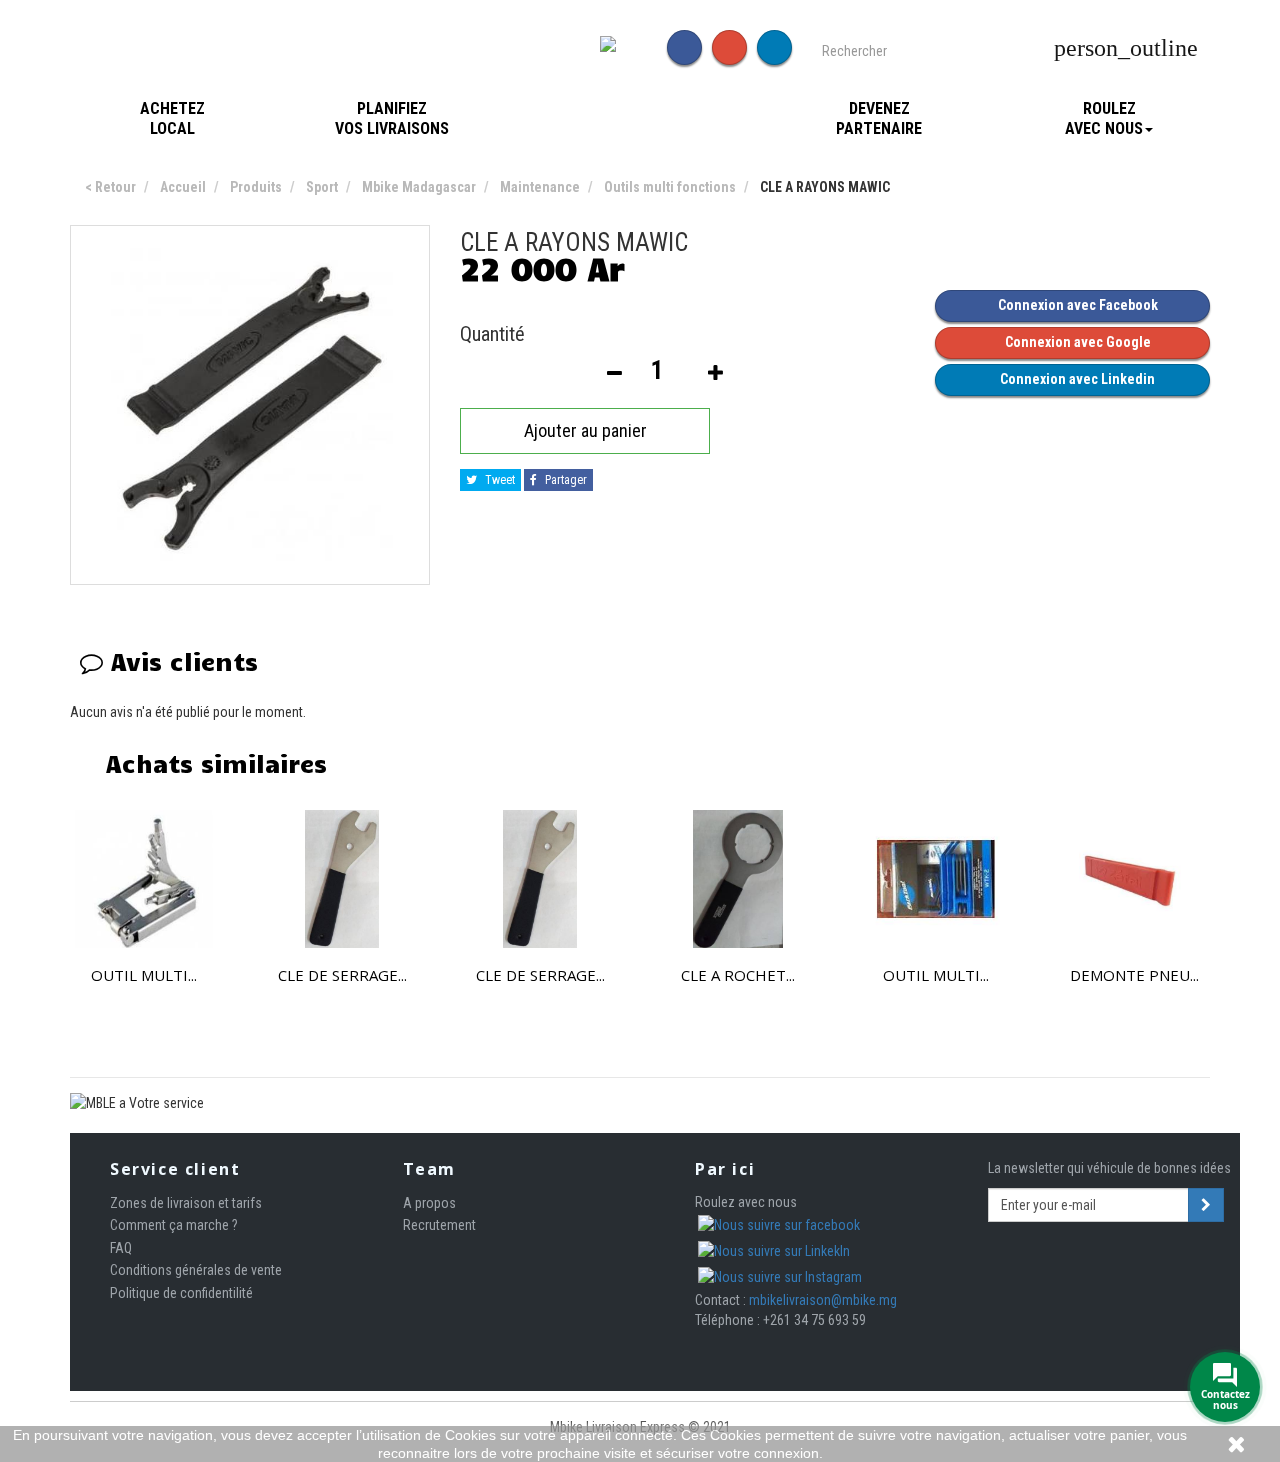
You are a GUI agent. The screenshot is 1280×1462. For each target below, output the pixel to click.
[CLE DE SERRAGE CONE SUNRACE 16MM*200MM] (342, 879)
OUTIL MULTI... (144, 975)
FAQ (121, 1248)
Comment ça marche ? (174, 1225)
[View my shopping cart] (1218, 49)
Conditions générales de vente (196, 1270)
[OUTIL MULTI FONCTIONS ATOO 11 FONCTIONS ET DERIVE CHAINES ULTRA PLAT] (144, 879)
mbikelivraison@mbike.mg (823, 1300)
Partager (564, 480)
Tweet (498, 480)
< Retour (110, 187)
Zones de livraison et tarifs (186, 1203)
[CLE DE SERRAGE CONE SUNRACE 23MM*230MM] (540, 879)
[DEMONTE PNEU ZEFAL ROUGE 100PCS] (1134, 879)
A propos (429, 1203)
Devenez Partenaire (879, 118)
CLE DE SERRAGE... (342, 975)
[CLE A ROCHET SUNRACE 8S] (738, 879)
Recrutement (439, 1225)
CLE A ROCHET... (738, 975)
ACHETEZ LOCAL (172, 118)
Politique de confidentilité (181, 1293)
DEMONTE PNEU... (1134, 975)
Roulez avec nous (1104, 118)
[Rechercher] (1034, 49)
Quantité (492, 334)
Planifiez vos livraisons (392, 118)
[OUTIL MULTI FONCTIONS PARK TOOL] (936, 879)
